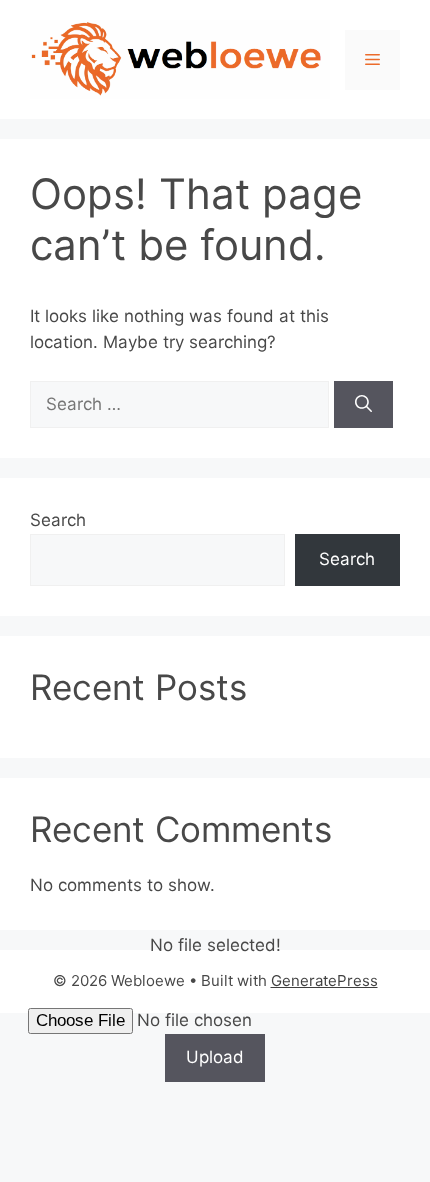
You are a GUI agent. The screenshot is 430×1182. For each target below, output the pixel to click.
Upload (215, 1057)
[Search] (363, 405)
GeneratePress (324, 980)
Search (58, 520)
